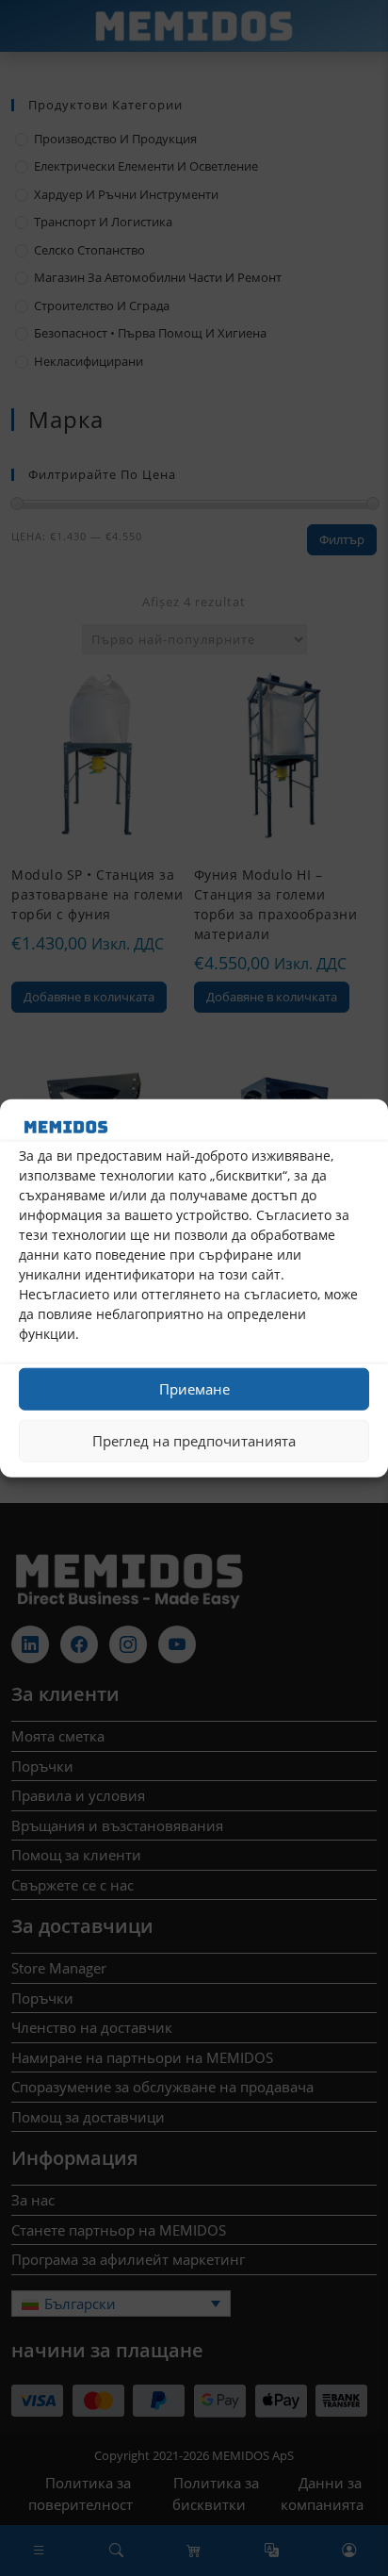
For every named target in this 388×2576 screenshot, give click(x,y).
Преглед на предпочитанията (194, 1441)
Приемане (194, 1389)
